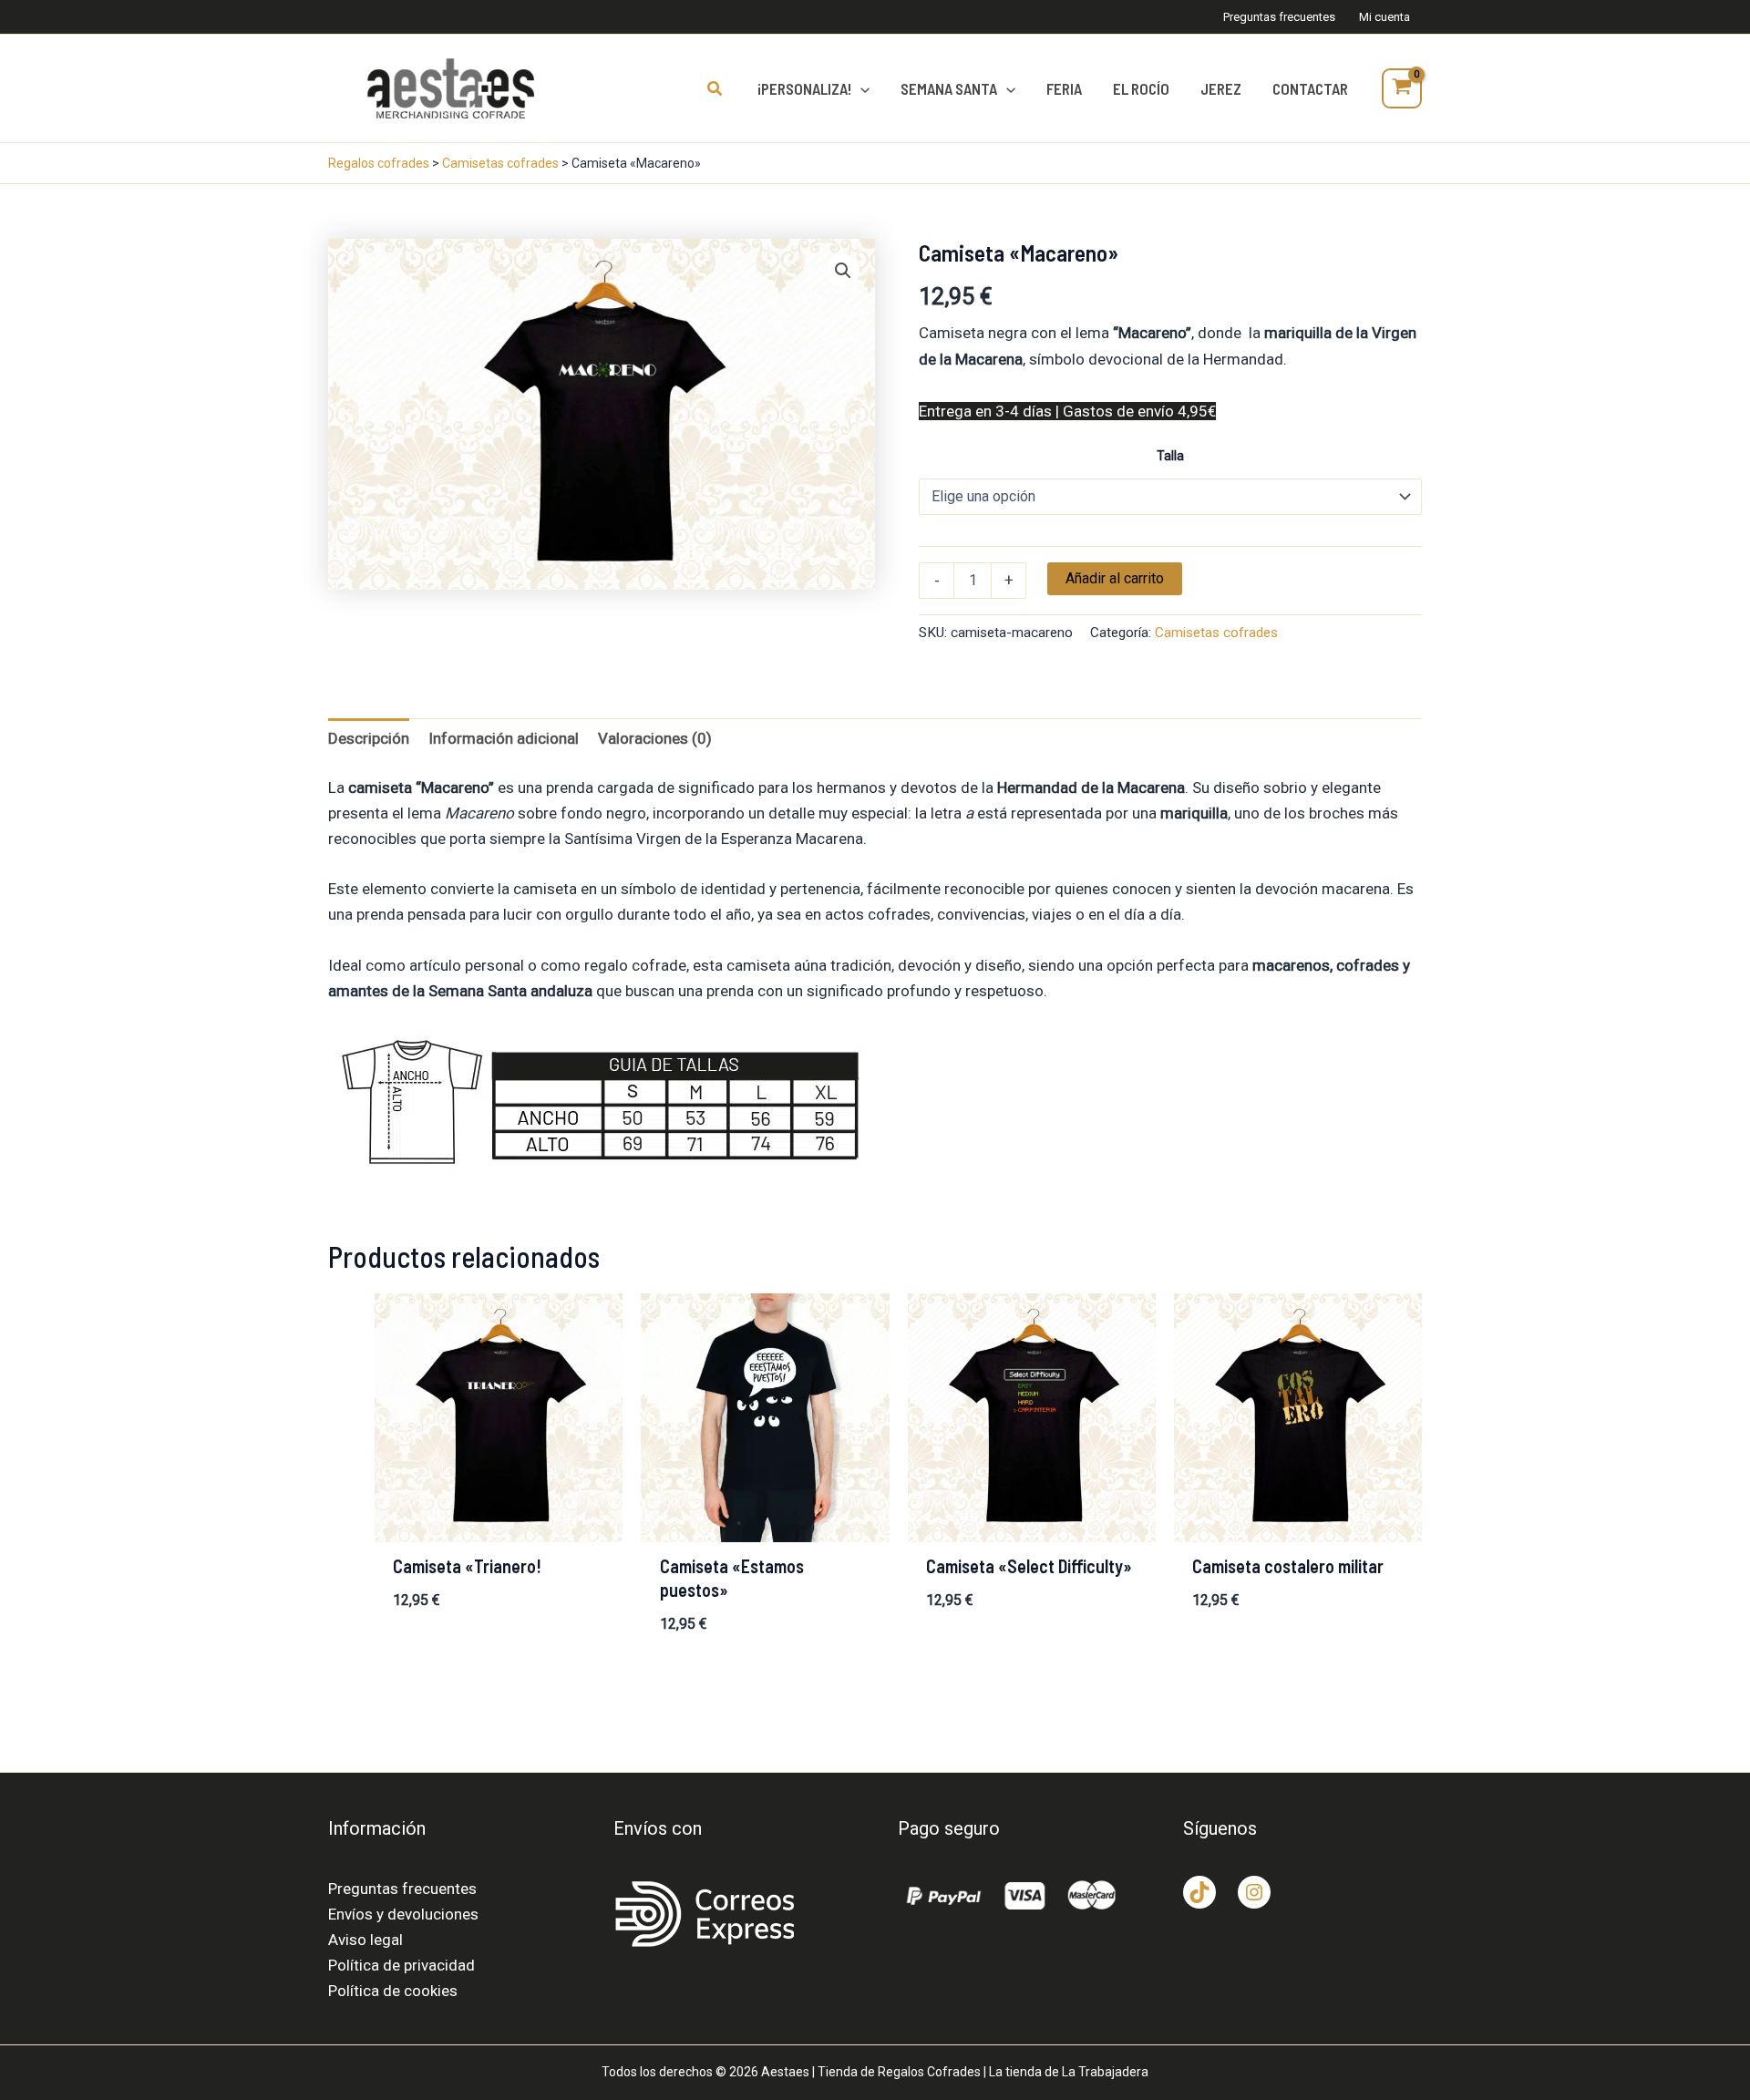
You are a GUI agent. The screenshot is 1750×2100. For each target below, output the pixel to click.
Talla (1170, 456)
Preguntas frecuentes (402, 1889)
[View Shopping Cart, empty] (1402, 88)
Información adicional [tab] (504, 738)
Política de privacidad (401, 1965)
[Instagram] (1254, 1892)
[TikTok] (1199, 1892)
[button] (715, 89)
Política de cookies (393, 1991)
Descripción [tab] (369, 738)
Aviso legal (365, 1940)
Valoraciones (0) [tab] (655, 738)
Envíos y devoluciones (403, 1914)
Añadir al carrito (1115, 578)
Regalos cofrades (379, 163)
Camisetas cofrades (500, 163)
